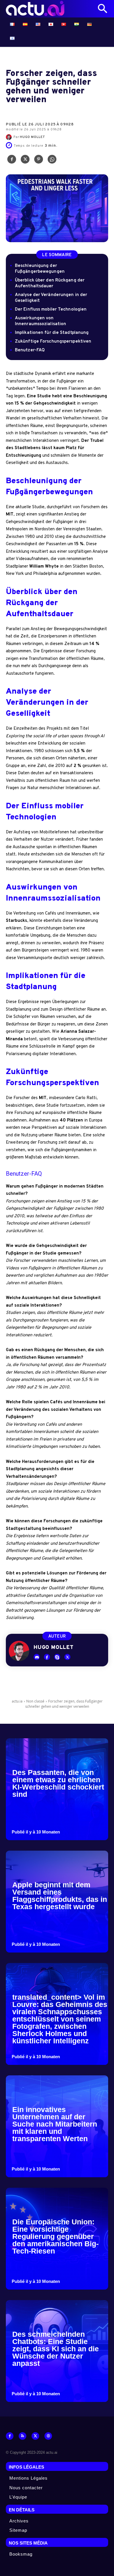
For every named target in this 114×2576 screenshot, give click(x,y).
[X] (25, 161)
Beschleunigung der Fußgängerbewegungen (40, 269)
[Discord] (37, 1657)
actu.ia (17, 1701)
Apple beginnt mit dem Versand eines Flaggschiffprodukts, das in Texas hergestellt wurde (60, 1896)
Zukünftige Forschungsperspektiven (53, 342)
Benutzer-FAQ (30, 350)
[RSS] (23, 2436)
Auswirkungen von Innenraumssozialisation (40, 321)
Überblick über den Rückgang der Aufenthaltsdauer (50, 283)
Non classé (35, 1701)
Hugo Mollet (33, 137)
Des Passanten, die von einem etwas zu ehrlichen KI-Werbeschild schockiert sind (58, 1783)
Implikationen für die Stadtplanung (52, 333)
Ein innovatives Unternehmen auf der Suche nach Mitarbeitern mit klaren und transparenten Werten (55, 2124)
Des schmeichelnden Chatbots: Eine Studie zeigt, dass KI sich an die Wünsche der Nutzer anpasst (56, 2349)
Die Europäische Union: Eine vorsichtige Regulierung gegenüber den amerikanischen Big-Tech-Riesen (55, 2236)
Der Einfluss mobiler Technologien (51, 310)
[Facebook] (12, 161)
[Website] (48, 2436)
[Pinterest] (39, 161)
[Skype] (57, 1657)
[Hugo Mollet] (10, 137)
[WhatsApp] (52, 161)
